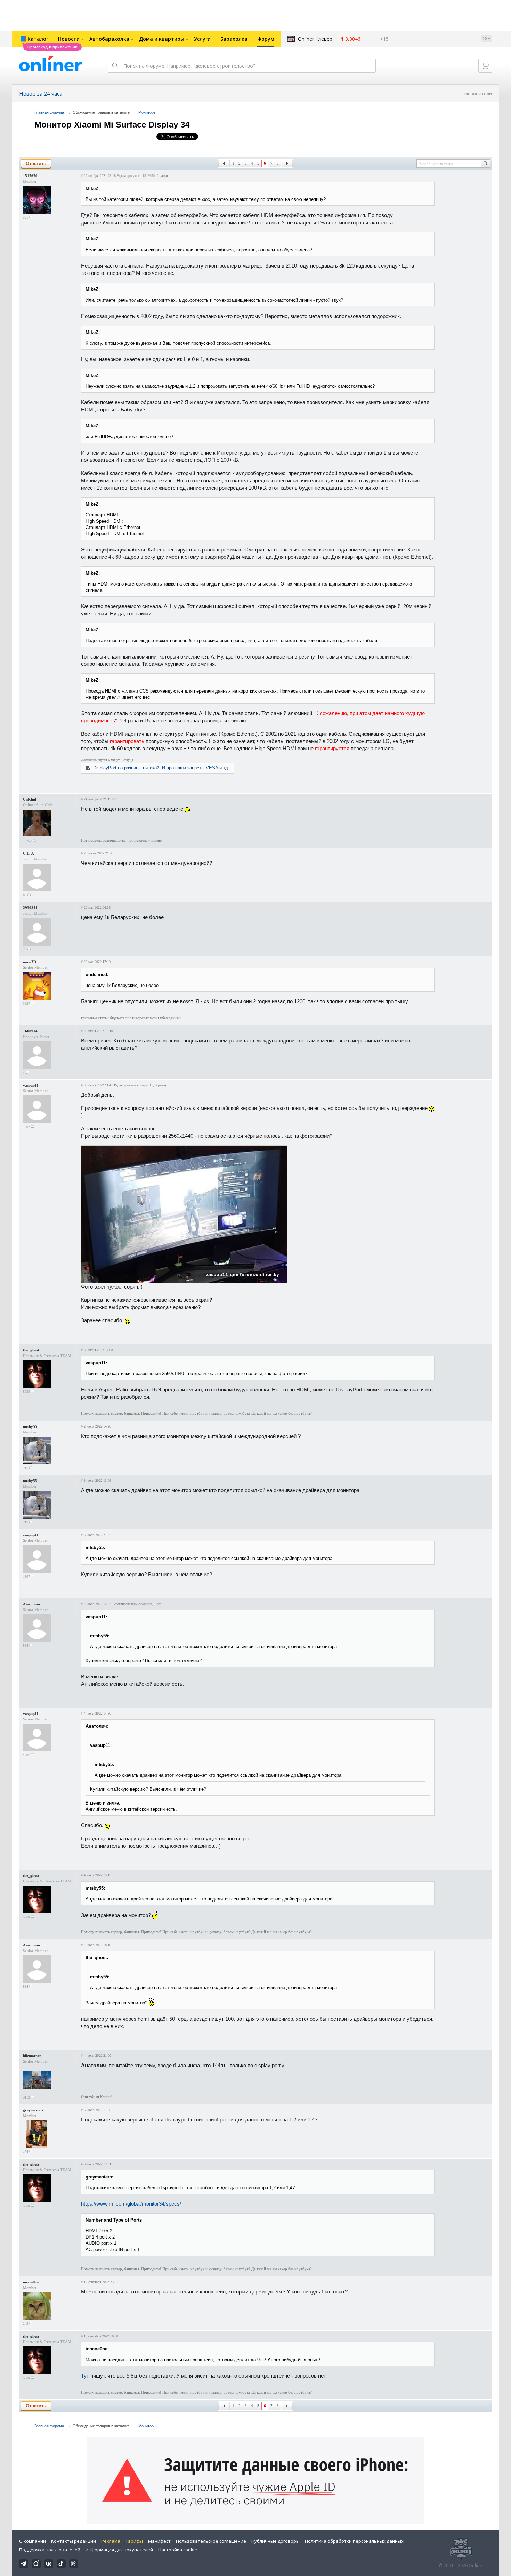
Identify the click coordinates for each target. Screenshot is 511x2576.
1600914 (30, 1031)
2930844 (30, 908)
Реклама (111, 2541)
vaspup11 (31, 1085)
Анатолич (31, 1604)
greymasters (33, 2110)
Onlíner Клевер (315, 39)
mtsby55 (30, 1426)
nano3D (30, 962)
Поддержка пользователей (50, 2550)
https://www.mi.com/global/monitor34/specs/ (131, 2204)
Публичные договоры (275, 2541)
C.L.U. (29, 853)
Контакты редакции (74, 2541)
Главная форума (49, 112)
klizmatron (32, 2056)
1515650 (30, 176)
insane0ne (31, 2282)
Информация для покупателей (119, 2550)
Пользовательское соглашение (211, 2541)
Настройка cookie (178, 2550)
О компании (33, 2541)
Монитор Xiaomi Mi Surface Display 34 (112, 125)
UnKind (30, 799)
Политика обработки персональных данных (354, 2541)
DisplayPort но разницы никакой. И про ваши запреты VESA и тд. (161, 768)
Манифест (159, 2541)
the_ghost (31, 1350)
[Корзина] (485, 66)
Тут (85, 2376)
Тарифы (134, 2541)
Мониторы (147, 112)
